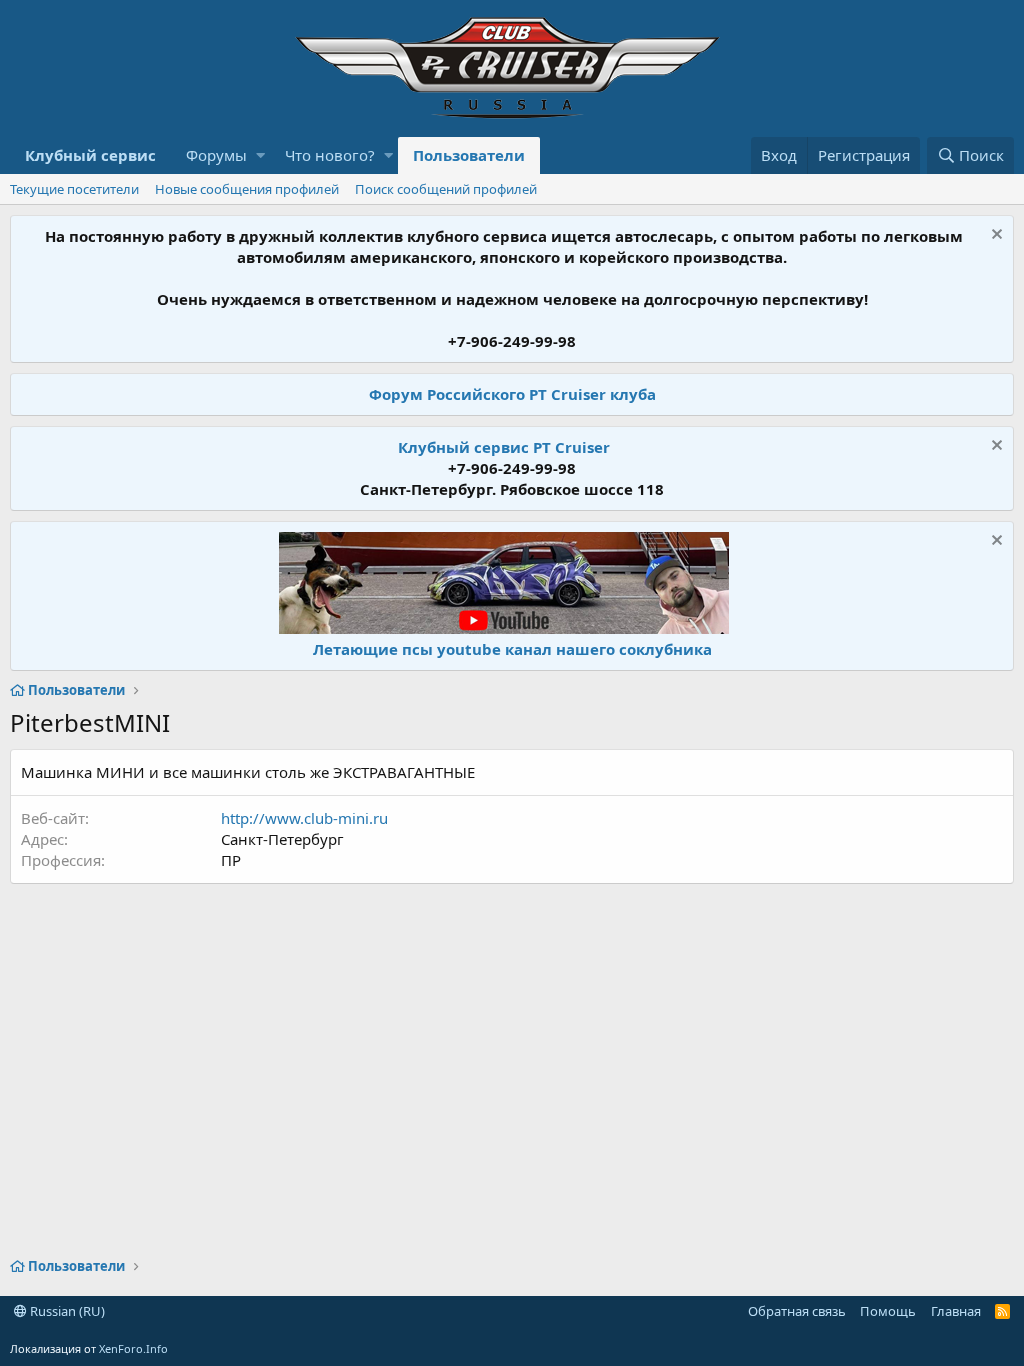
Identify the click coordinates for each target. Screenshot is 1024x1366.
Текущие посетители (74, 189)
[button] (260, 155)
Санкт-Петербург (282, 839)
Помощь (888, 1311)
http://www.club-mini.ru (304, 818)
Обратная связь (797, 1311)
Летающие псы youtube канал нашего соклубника (512, 649)
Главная (956, 1311)
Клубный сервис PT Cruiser (504, 447)
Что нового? (330, 155)
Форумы (216, 155)
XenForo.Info (133, 1348)
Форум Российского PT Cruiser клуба (512, 394)
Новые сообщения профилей (247, 189)
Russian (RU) (66, 1311)
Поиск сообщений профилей (446, 189)
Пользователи (469, 155)
